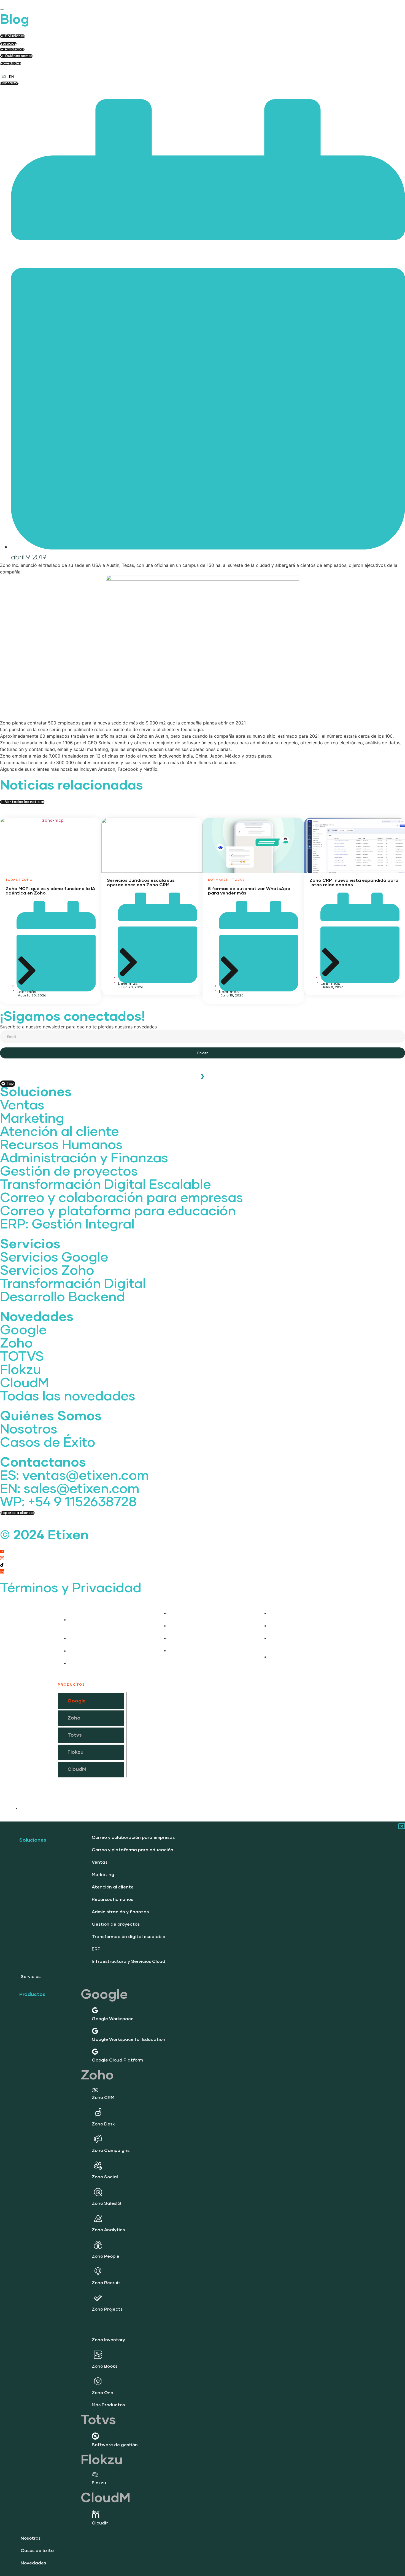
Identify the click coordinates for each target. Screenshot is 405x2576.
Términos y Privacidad (71, 1588)
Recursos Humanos (61, 1145)
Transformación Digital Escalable (106, 1185)
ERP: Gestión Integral (67, 1225)
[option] (11, 77)
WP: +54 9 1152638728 (68, 1502)
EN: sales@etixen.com (70, 1489)
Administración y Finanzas (84, 1158)
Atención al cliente (60, 1132)
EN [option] (11, 77)
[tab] (91, 1701)
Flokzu (21, 1370)
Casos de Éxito (48, 1443)
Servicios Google (54, 1258)
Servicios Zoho (47, 1271)
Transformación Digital (73, 1284)
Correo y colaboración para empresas (121, 1198)
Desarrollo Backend (63, 1297)
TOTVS (22, 1357)
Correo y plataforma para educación (118, 1211)
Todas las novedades (68, 1397)
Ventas (22, 1106)
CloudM (24, 1383)
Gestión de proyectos (69, 1172)
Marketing (32, 1119)
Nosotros (29, 1430)
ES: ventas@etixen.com (74, 1476)
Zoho (16, 1344)
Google (23, 1330)
